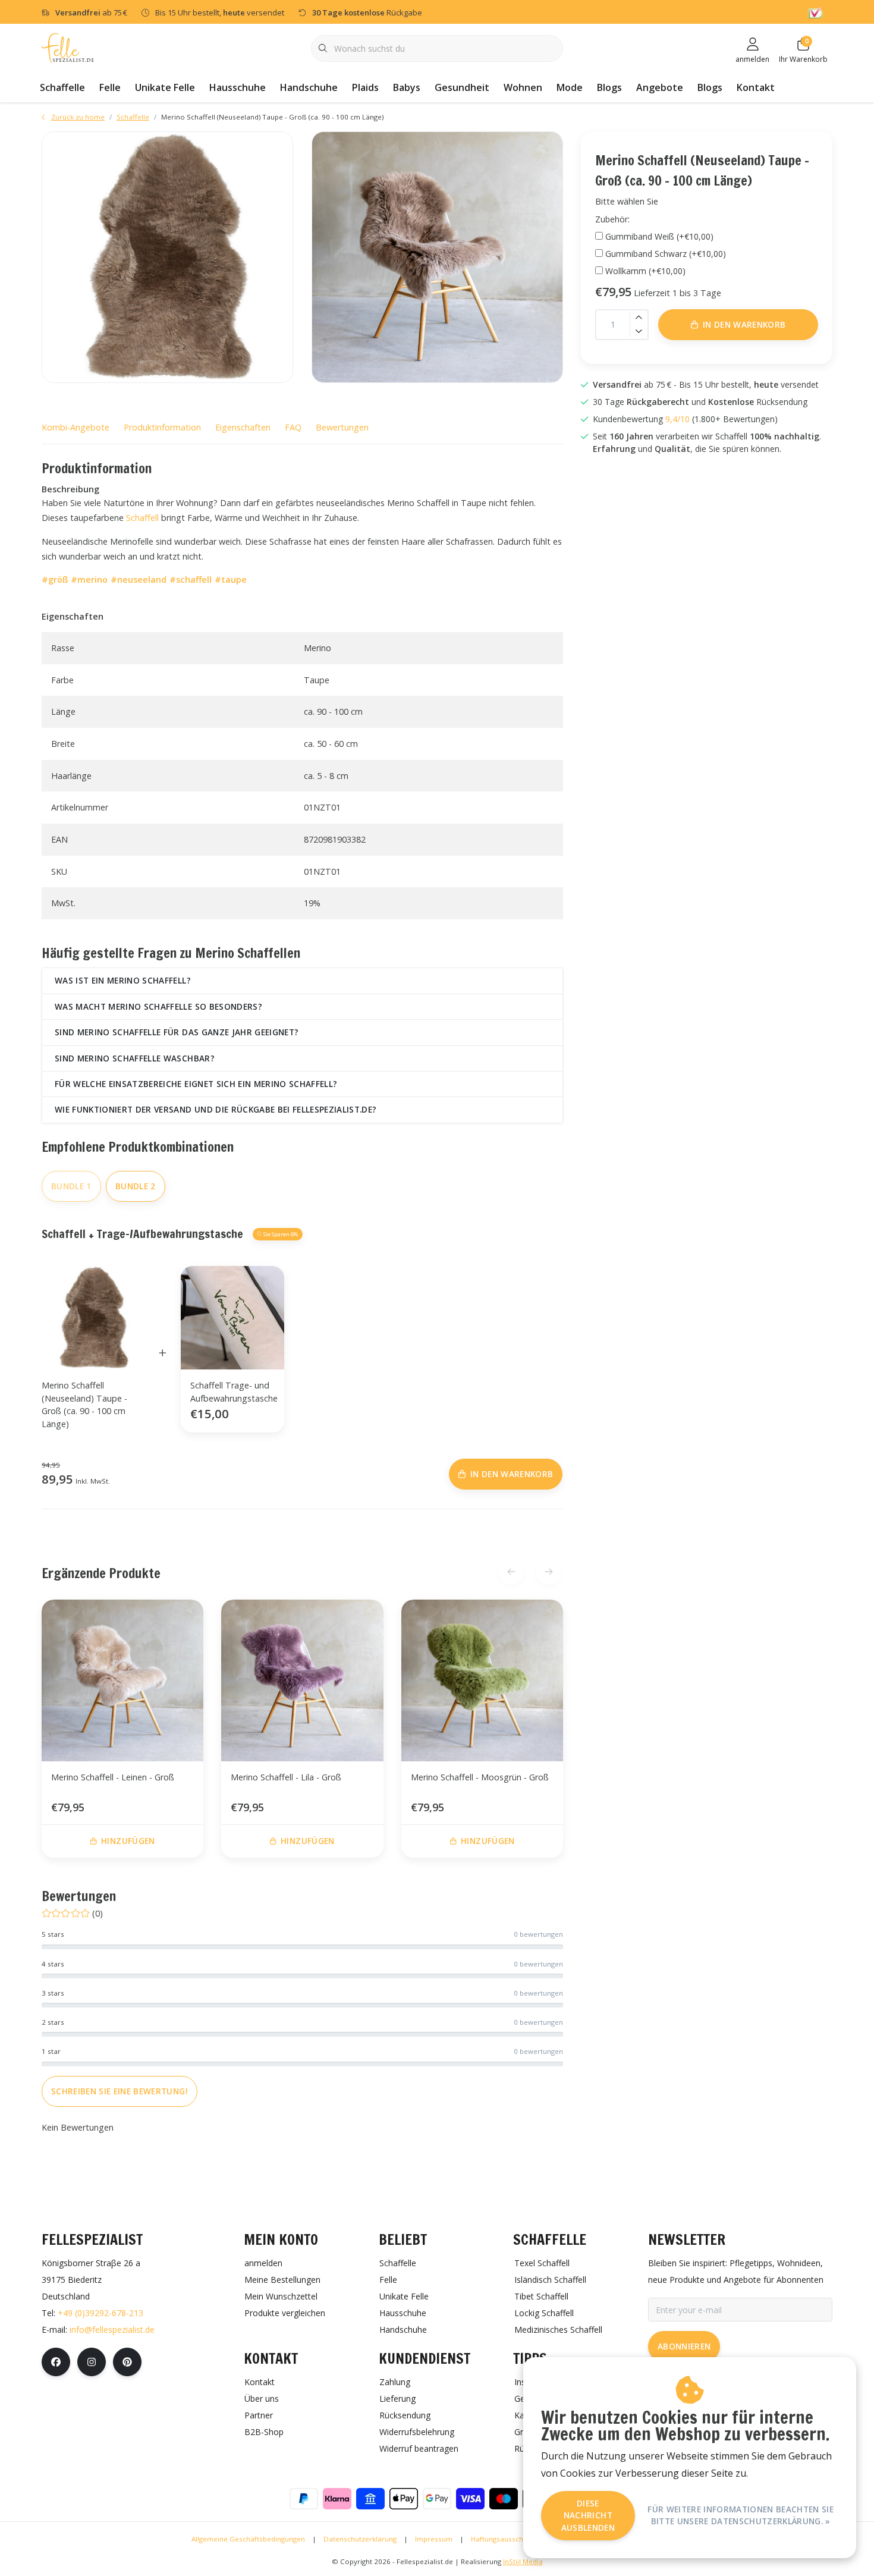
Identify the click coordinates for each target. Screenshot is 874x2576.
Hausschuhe (238, 87)
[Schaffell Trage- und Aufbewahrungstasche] (232, 1317)
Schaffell (142, 518)
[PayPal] (304, 2499)
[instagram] (92, 2362)
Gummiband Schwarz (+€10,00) (666, 254)
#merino (89, 579)
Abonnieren (684, 2346)
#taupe (231, 579)
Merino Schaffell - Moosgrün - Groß (480, 1777)
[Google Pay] (437, 2499)
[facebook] (56, 2362)
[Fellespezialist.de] (68, 47)
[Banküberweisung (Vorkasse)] (370, 2499)
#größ (55, 579)
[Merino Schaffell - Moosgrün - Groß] (482, 1680)
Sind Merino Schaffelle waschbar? (135, 1058)
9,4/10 (677, 419)
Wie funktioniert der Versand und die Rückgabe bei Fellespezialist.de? (216, 1109)
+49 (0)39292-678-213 (100, 2313)
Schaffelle (62, 87)
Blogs (609, 87)
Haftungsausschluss (504, 2539)
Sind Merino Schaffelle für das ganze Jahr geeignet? (177, 1032)
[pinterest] (127, 2362)
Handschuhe (309, 87)
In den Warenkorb (744, 324)
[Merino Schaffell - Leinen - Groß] (122, 1680)
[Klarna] (337, 2499)
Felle (110, 87)
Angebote (660, 87)
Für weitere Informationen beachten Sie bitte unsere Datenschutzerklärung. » (741, 2515)
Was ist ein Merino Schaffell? (123, 980)
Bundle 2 (136, 1186)
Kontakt (756, 87)
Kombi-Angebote (76, 427)
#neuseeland (139, 579)
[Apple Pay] (404, 2499)
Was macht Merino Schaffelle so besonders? (158, 1006)
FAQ (293, 427)
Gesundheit (462, 87)
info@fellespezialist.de (112, 2330)
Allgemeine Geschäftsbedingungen (248, 2539)
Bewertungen (342, 427)
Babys (407, 87)
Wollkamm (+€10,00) (645, 271)
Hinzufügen (128, 1841)
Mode (570, 87)
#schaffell (191, 579)
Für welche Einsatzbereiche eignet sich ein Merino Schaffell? (196, 1084)
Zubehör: (612, 219)
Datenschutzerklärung (360, 2539)
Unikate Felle (165, 87)
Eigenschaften (243, 427)
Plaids (365, 87)
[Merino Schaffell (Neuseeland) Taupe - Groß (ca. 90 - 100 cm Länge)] (167, 257)
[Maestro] (504, 2499)
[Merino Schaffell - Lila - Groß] (302, 1680)
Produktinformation (162, 427)
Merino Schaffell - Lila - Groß (286, 1777)
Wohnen (523, 87)
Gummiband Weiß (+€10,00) (659, 236)
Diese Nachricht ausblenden (588, 2515)
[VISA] (470, 2499)
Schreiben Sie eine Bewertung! (120, 2091)
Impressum (434, 2539)
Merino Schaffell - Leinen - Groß (113, 1777)
